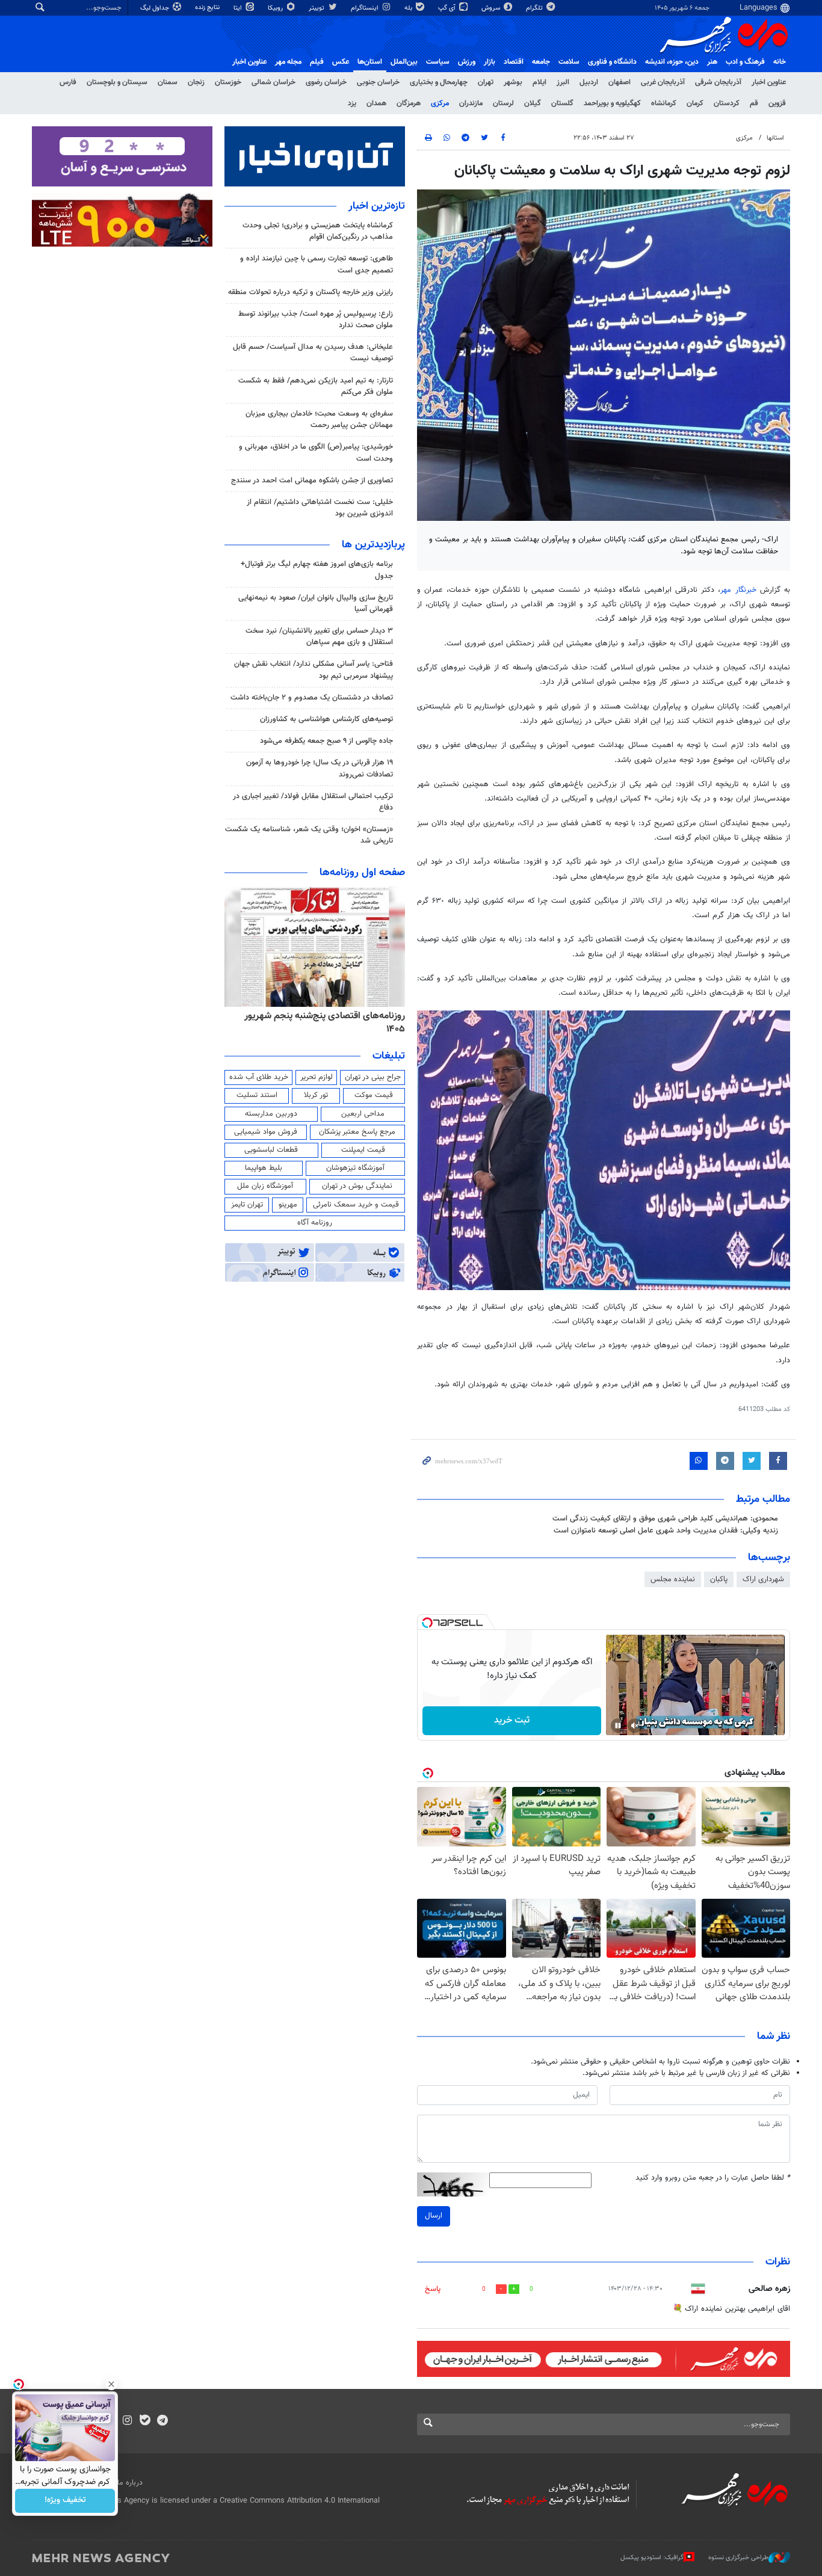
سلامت (569, 62)
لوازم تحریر (317, 1077)
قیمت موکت (374, 1095)
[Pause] (618, 1726)
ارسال (434, 2216)
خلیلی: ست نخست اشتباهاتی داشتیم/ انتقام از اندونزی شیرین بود (320, 508)
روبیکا (276, 8)
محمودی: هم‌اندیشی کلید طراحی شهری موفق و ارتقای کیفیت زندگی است (665, 1519)
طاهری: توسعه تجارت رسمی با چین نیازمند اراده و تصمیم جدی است (317, 264)
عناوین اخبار (769, 82)
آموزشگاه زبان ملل (265, 1186)
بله (409, 8)
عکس (341, 62)
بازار (490, 62)
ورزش (467, 62)
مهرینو (288, 1205)
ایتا (239, 8)
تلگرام (535, 8)
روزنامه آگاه (315, 1223)
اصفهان (620, 82)
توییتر (317, 8)
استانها (775, 138)
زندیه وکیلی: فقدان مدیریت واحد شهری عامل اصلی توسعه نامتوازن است (666, 1531)
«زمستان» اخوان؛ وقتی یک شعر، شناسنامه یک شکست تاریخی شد (309, 835)
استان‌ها (370, 62)
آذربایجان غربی (663, 82)
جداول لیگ (156, 8)
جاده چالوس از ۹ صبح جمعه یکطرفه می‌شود (326, 741)
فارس (68, 82)
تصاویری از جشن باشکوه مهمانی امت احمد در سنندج (312, 481)
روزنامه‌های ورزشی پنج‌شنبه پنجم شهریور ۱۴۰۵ (318, 1016)
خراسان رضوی (326, 82)
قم (754, 103)
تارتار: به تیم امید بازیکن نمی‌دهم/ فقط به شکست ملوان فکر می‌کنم (316, 386)
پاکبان (719, 1579)
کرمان (695, 103)
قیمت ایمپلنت (363, 1150)
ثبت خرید (512, 1720)
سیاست (438, 62)
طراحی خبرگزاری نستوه (738, 2558)
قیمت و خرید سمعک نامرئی (356, 1205)
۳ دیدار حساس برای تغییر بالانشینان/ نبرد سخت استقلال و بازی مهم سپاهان (319, 637)
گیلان (533, 103)
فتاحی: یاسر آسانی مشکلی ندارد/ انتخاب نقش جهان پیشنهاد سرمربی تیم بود (314, 670)
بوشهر (513, 82)
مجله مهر (288, 62)
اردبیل (589, 82)
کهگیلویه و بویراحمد (612, 103)
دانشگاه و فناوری (612, 62)
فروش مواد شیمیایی (266, 1132)
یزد (352, 103)
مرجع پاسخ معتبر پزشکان (357, 1132)
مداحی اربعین (363, 1114)
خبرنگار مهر (740, 590)
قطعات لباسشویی (271, 1150)
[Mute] (635, 1726)
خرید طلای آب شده (259, 1077)
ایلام (539, 82)
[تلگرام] (162, 2421)
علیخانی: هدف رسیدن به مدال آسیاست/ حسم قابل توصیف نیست (313, 353)
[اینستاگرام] (127, 2421)
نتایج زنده (208, 8)
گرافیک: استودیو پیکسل (652, 2558)
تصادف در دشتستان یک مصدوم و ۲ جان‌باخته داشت (312, 698)
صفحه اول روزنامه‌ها (362, 873)
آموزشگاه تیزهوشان (355, 1168)
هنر (712, 62)
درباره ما (130, 2483)
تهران (486, 82)
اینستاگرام (366, 8)
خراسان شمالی (273, 82)
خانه (780, 62)
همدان (376, 103)
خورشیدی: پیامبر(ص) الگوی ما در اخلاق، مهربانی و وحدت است (316, 453)
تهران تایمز (247, 1205)
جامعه (541, 62)
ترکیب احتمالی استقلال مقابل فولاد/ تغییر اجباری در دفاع (313, 802)
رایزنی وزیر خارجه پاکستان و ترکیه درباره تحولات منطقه (311, 292)
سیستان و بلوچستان (117, 82)
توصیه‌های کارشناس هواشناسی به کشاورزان (326, 719)
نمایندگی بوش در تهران (357, 1186)
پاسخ (433, 2289)
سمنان (168, 82)
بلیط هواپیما (264, 1168)
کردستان (727, 103)
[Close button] (111, 2384)
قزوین (777, 103)
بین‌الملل (404, 62)
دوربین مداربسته (271, 1114)
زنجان (196, 82)
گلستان (562, 103)
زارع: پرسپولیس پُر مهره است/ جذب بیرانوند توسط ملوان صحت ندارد (316, 320)
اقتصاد (514, 62)
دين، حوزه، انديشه (672, 62)
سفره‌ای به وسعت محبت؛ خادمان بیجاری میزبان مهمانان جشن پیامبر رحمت (319, 420)
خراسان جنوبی (378, 82)
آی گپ (448, 8)
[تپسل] (427, 1623)
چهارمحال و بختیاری (439, 82)
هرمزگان (409, 103)
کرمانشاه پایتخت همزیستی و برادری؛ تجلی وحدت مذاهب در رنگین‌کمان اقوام (318, 231)
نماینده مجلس (673, 1579)
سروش (492, 8)
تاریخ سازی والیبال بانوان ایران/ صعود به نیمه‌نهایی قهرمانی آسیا (316, 604)
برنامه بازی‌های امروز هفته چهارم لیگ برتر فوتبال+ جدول (317, 570)
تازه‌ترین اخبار (377, 206)
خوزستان (228, 82)
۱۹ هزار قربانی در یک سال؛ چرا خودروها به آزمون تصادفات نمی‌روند (320, 768)
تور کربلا (316, 1095)
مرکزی (440, 103)
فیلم (317, 62)
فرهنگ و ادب (745, 62)
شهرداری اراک (763, 1579)
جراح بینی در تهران (373, 1077)
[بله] (145, 2421)
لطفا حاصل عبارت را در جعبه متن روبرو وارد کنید (713, 2178)
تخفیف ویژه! (65, 2501)
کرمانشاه (664, 103)
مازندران (471, 103)
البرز (563, 82)
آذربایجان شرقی (718, 82)
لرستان (503, 103)
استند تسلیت (257, 1095)
